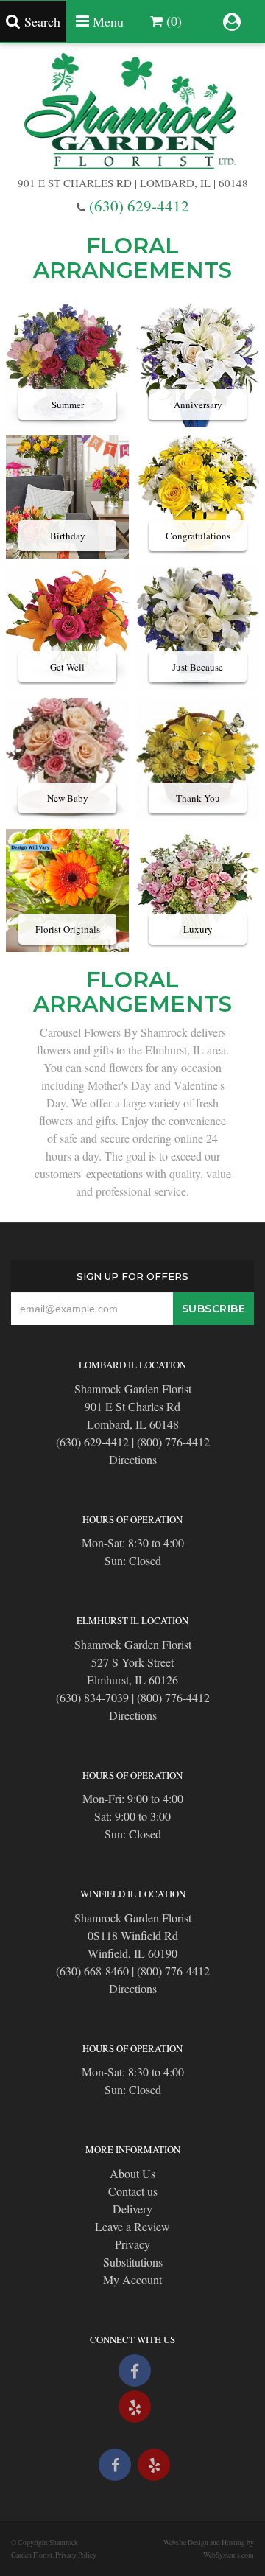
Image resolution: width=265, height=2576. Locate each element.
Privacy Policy (76, 2555)
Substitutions (133, 2262)
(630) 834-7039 (92, 1697)
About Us (132, 2173)
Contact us (133, 2191)
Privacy (132, 2244)
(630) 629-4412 (139, 206)
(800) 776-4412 (173, 1442)
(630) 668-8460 (92, 1971)
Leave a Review (132, 2226)
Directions (133, 1459)
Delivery (132, 2209)
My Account (132, 2279)
